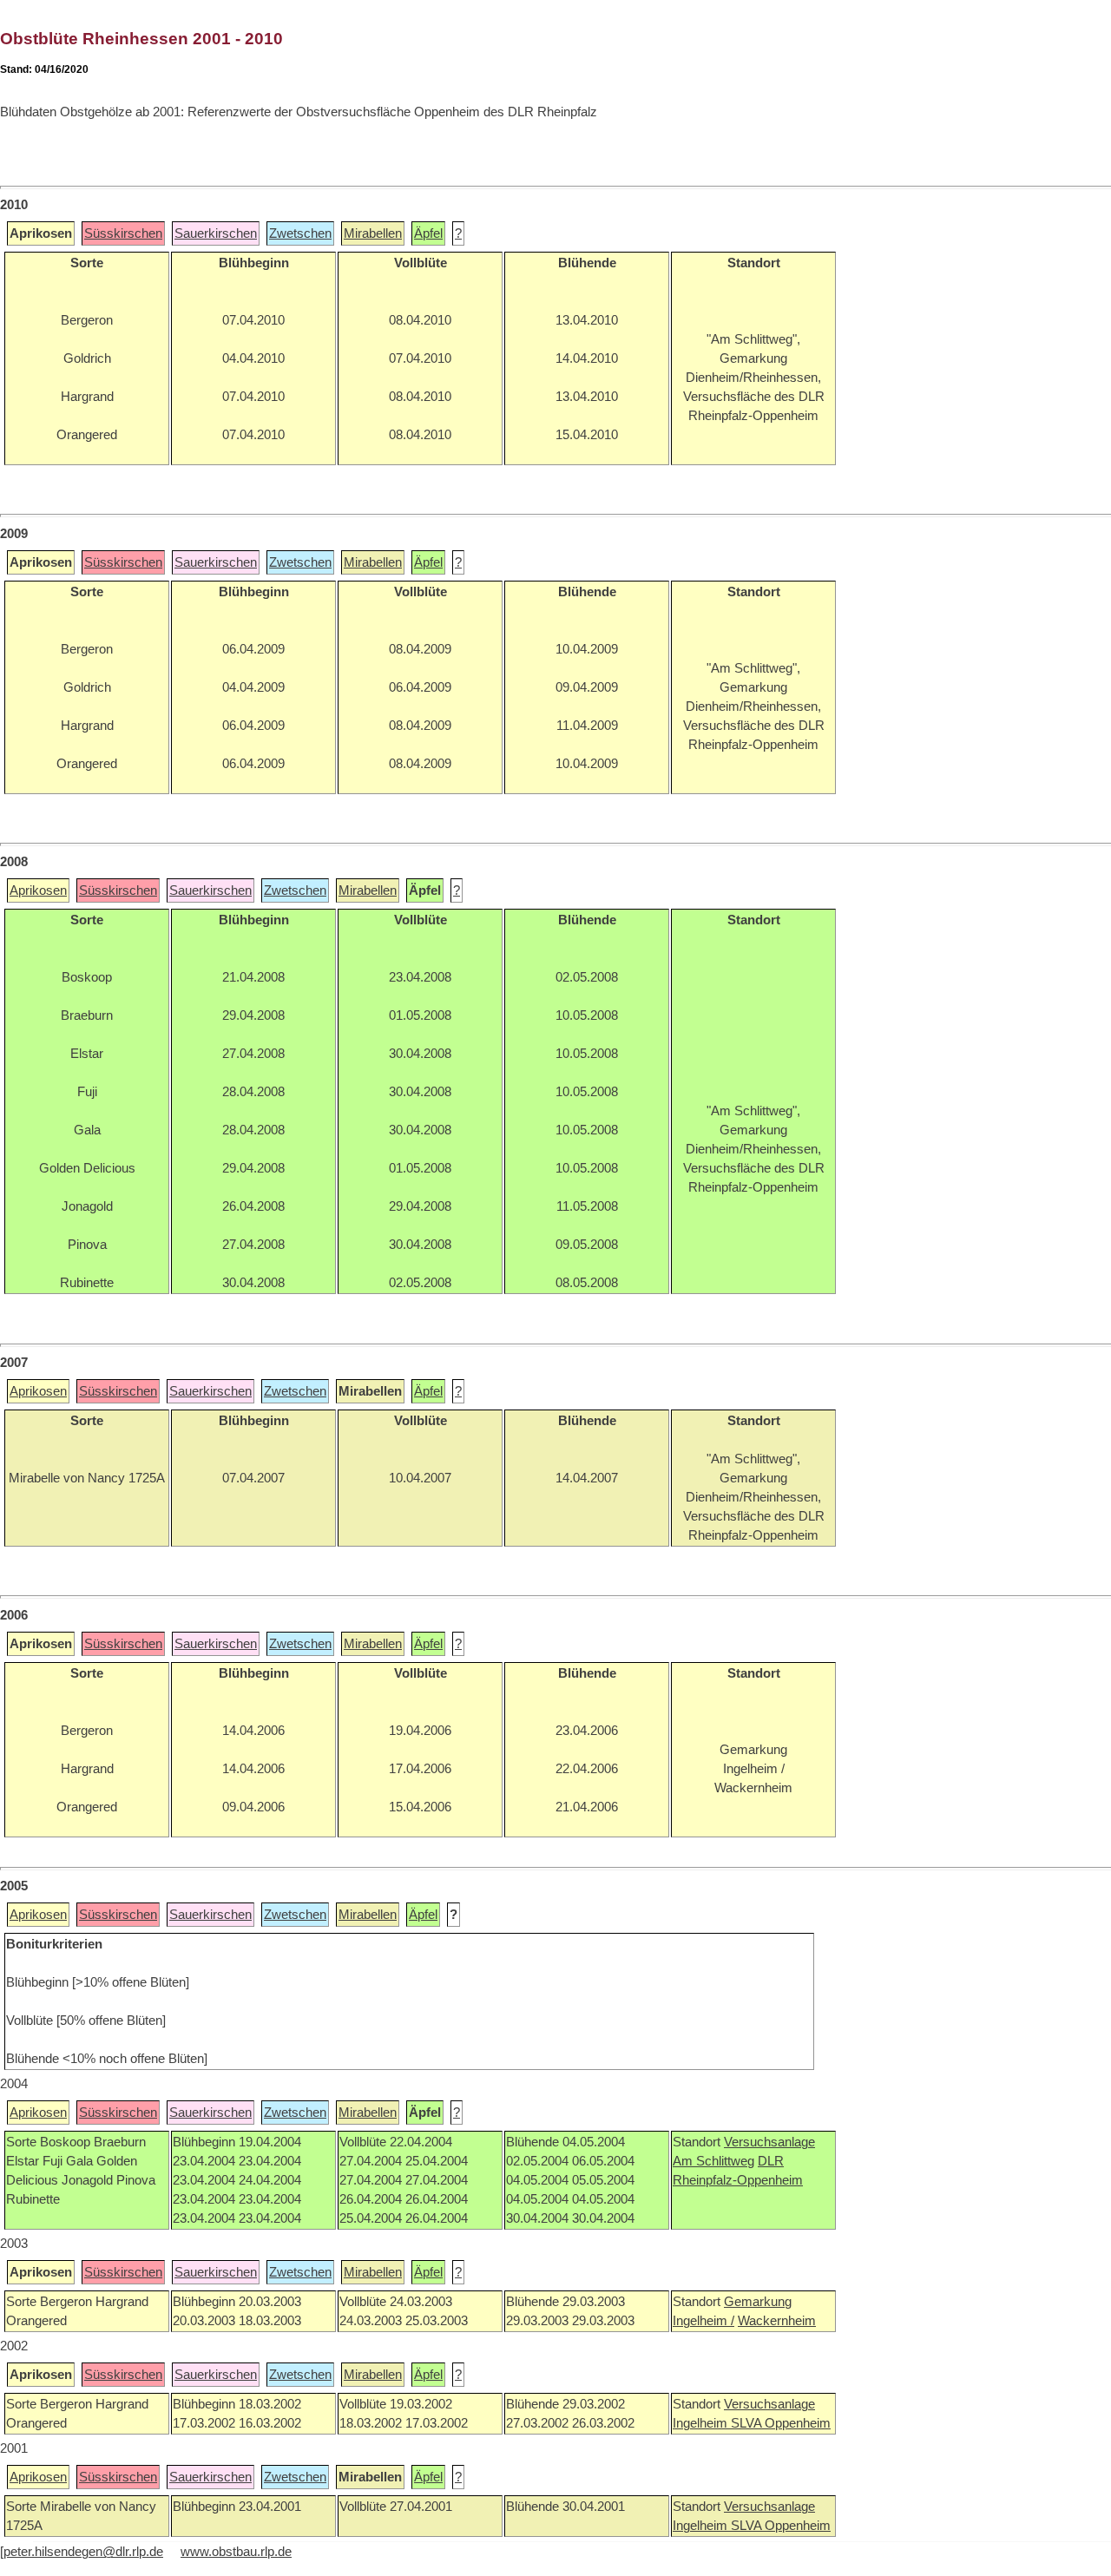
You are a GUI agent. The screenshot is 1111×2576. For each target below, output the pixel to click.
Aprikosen (38, 890)
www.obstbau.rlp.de (236, 2552)
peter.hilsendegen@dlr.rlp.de (83, 2552)
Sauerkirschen (216, 233)
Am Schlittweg (713, 2161)
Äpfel (428, 233)
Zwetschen (300, 233)
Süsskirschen (123, 233)
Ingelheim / (703, 2321)
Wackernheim (777, 2321)
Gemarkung (758, 2302)
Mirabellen (373, 233)
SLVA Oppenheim (781, 2423)
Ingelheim (702, 2423)
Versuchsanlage (769, 2142)
